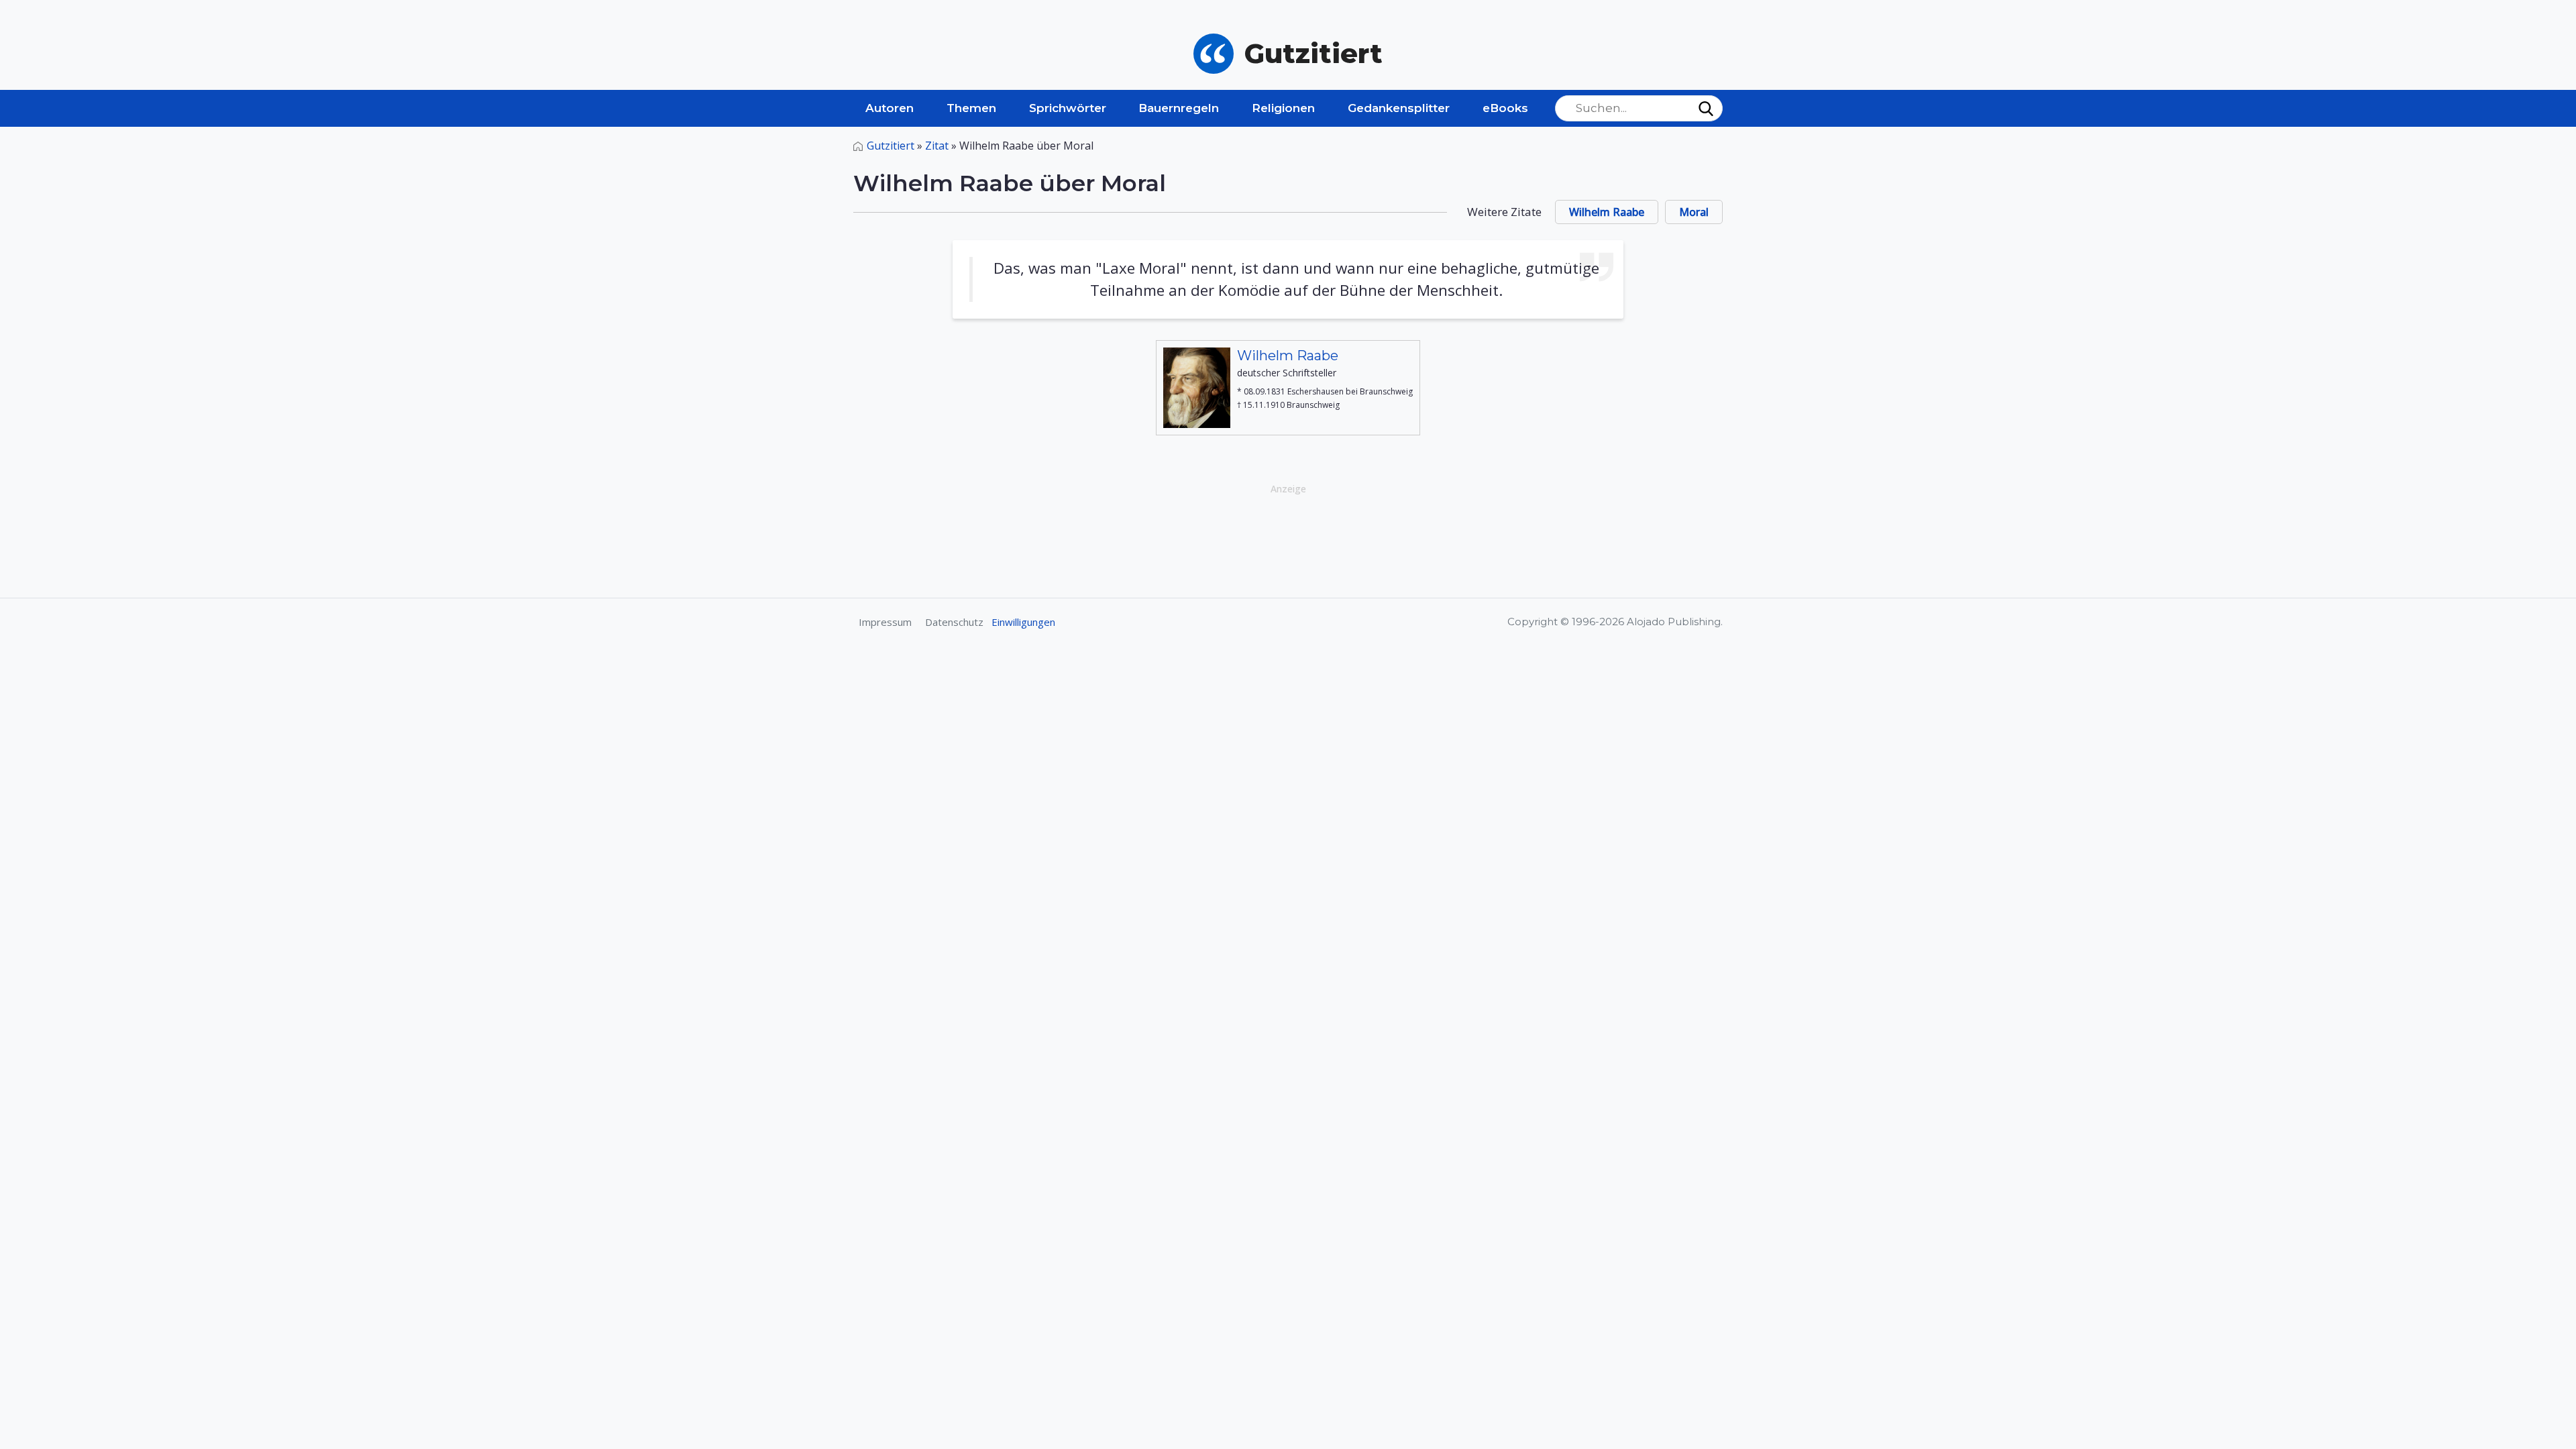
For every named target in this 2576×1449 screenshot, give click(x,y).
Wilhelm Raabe (1607, 212)
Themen (971, 108)
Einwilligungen (1023, 622)
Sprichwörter (1068, 108)
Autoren (890, 108)
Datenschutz (954, 622)
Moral (1694, 212)
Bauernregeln (1179, 108)
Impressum (885, 622)
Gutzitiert (891, 146)
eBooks (1505, 108)
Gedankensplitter (1399, 108)
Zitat (937, 146)
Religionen (1283, 108)
